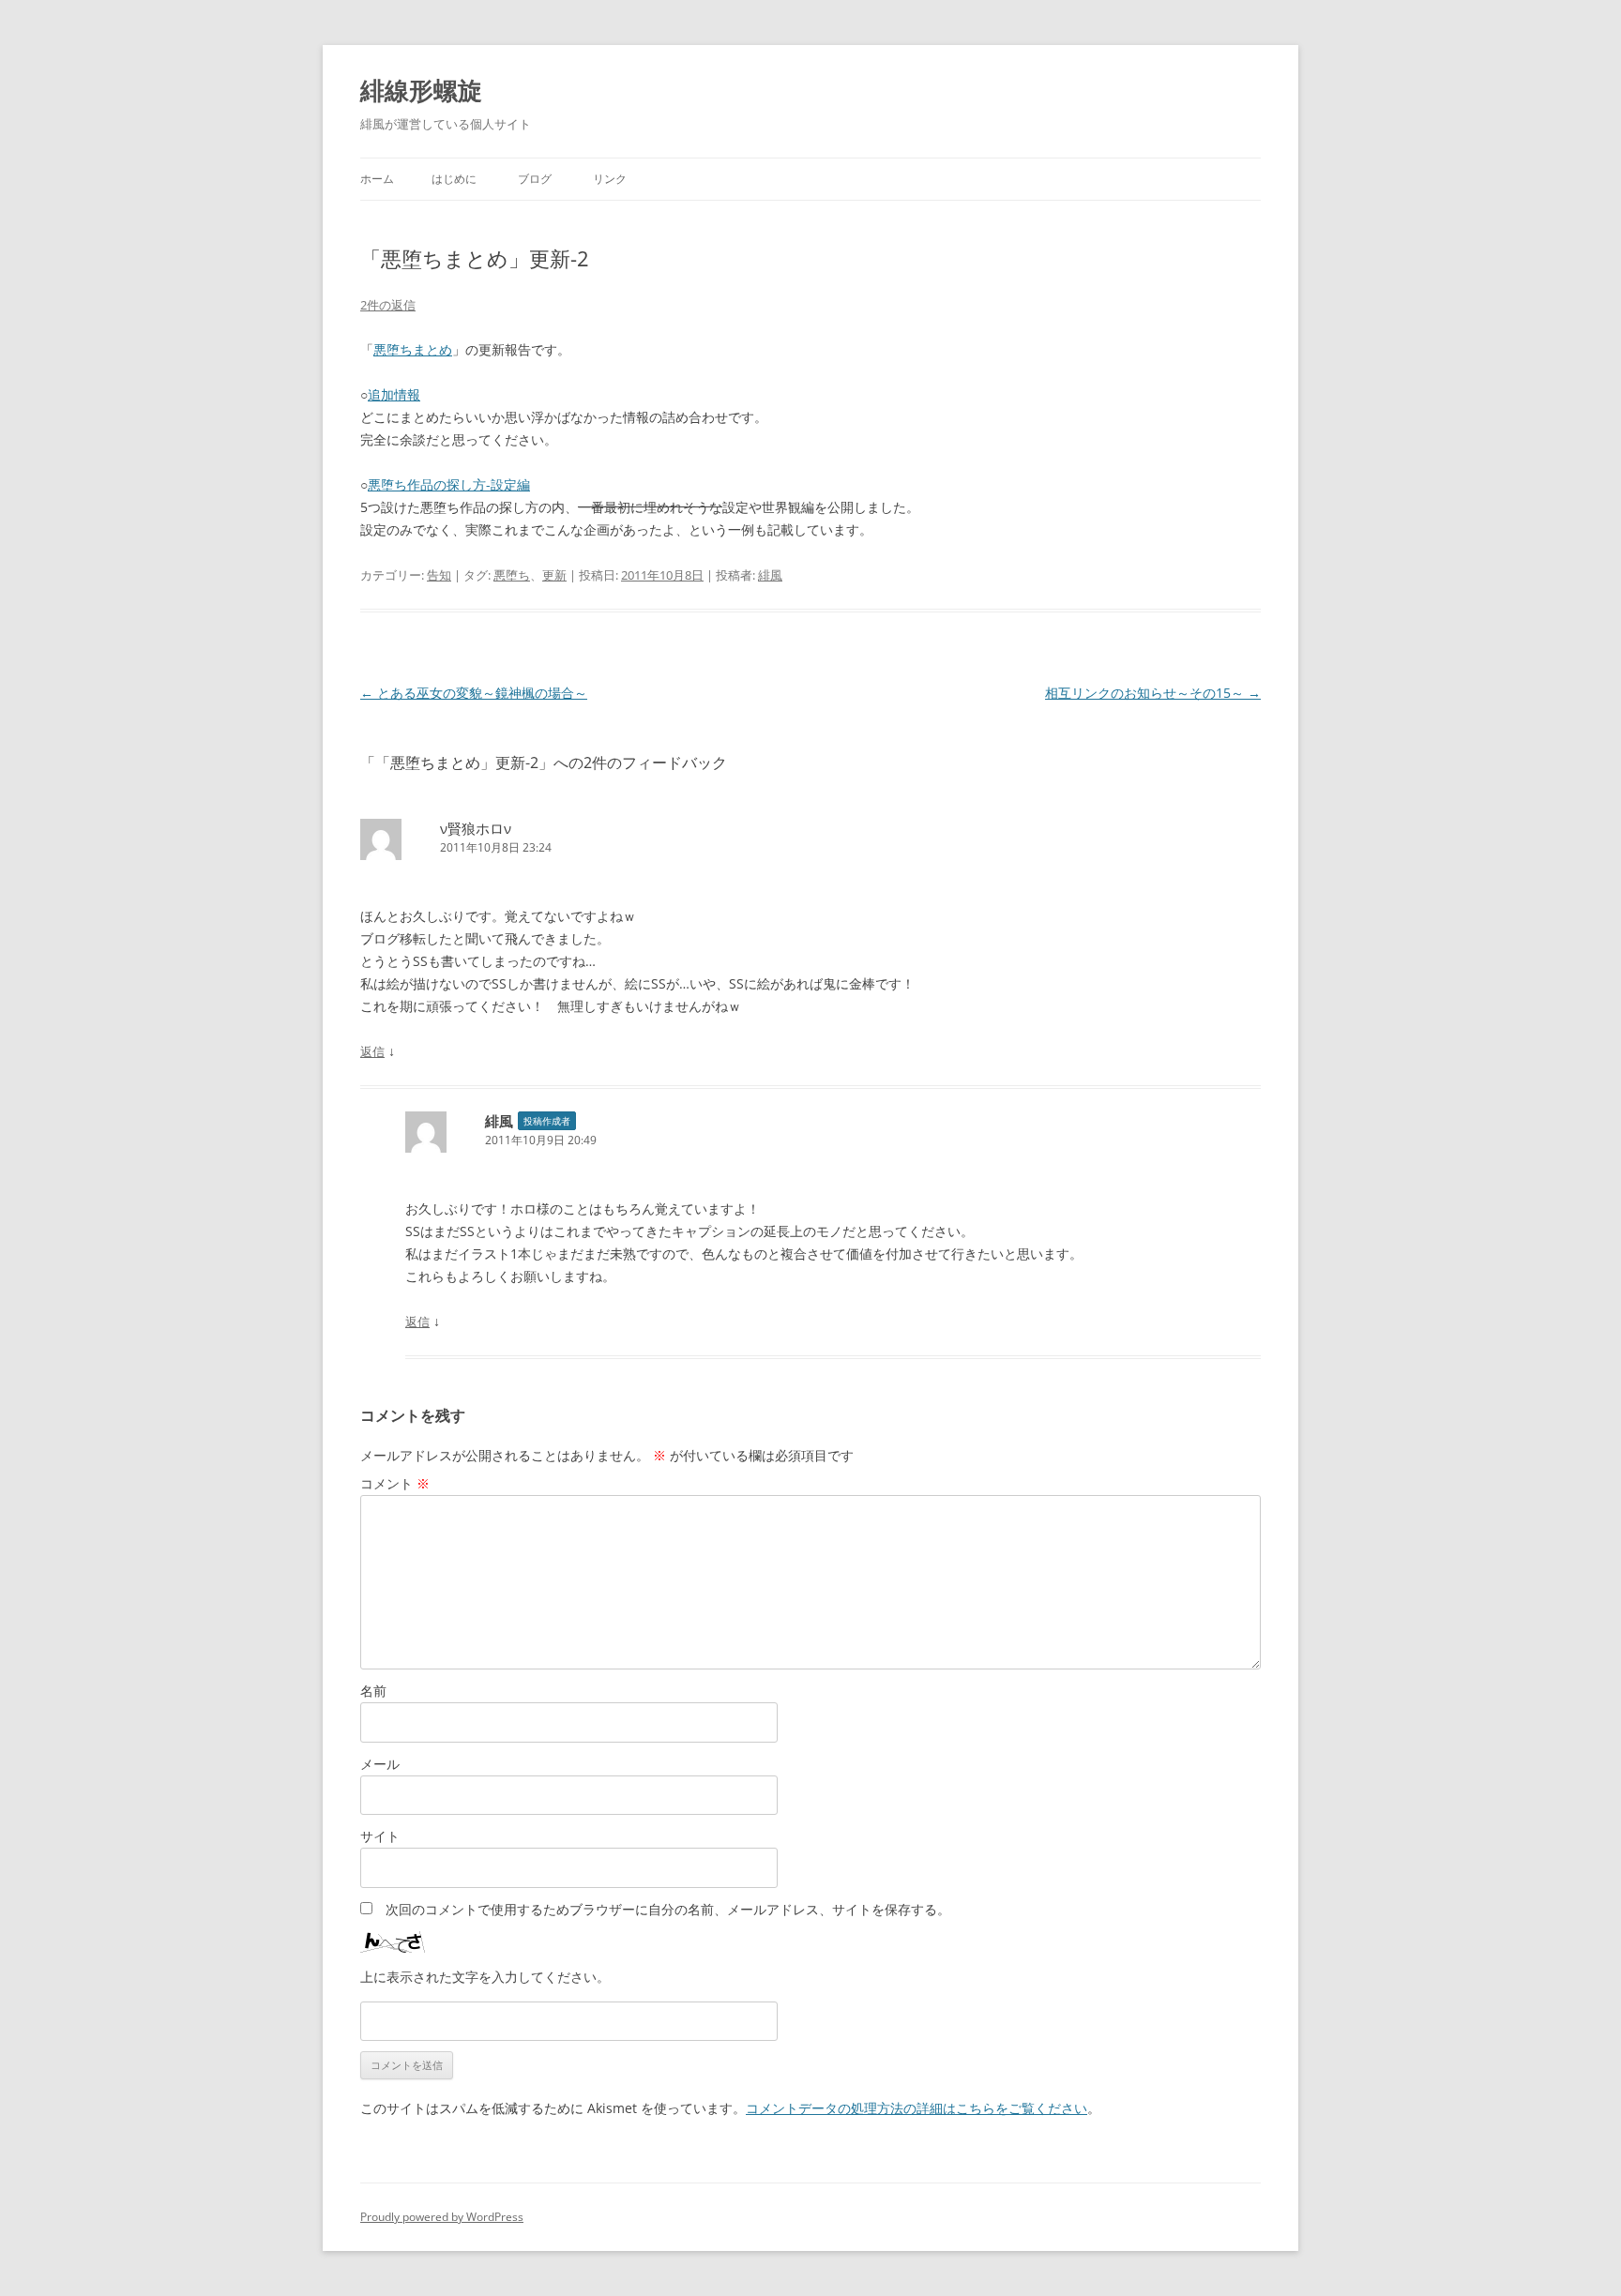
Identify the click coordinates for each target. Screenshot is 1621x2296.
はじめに (454, 179)
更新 (554, 575)
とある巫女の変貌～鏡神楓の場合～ (474, 693)
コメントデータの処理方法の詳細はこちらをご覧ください (917, 2108)
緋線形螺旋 (421, 90)
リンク (610, 179)
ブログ (535, 179)
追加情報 (394, 394)
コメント (395, 1483)
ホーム (377, 179)
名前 (373, 1691)
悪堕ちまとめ (413, 349)
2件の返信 (388, 305)
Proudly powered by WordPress (442, 2217)
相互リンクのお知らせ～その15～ (1153, 693)
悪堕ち (512, 575)
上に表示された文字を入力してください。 (485, 1977)
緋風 (770, 575)
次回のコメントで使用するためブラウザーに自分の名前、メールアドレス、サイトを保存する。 (668, 1909)
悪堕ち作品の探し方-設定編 (449, 484)
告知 (439, 575)
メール (380, 1764)
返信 (372, 1051)
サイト (380, 1836)
